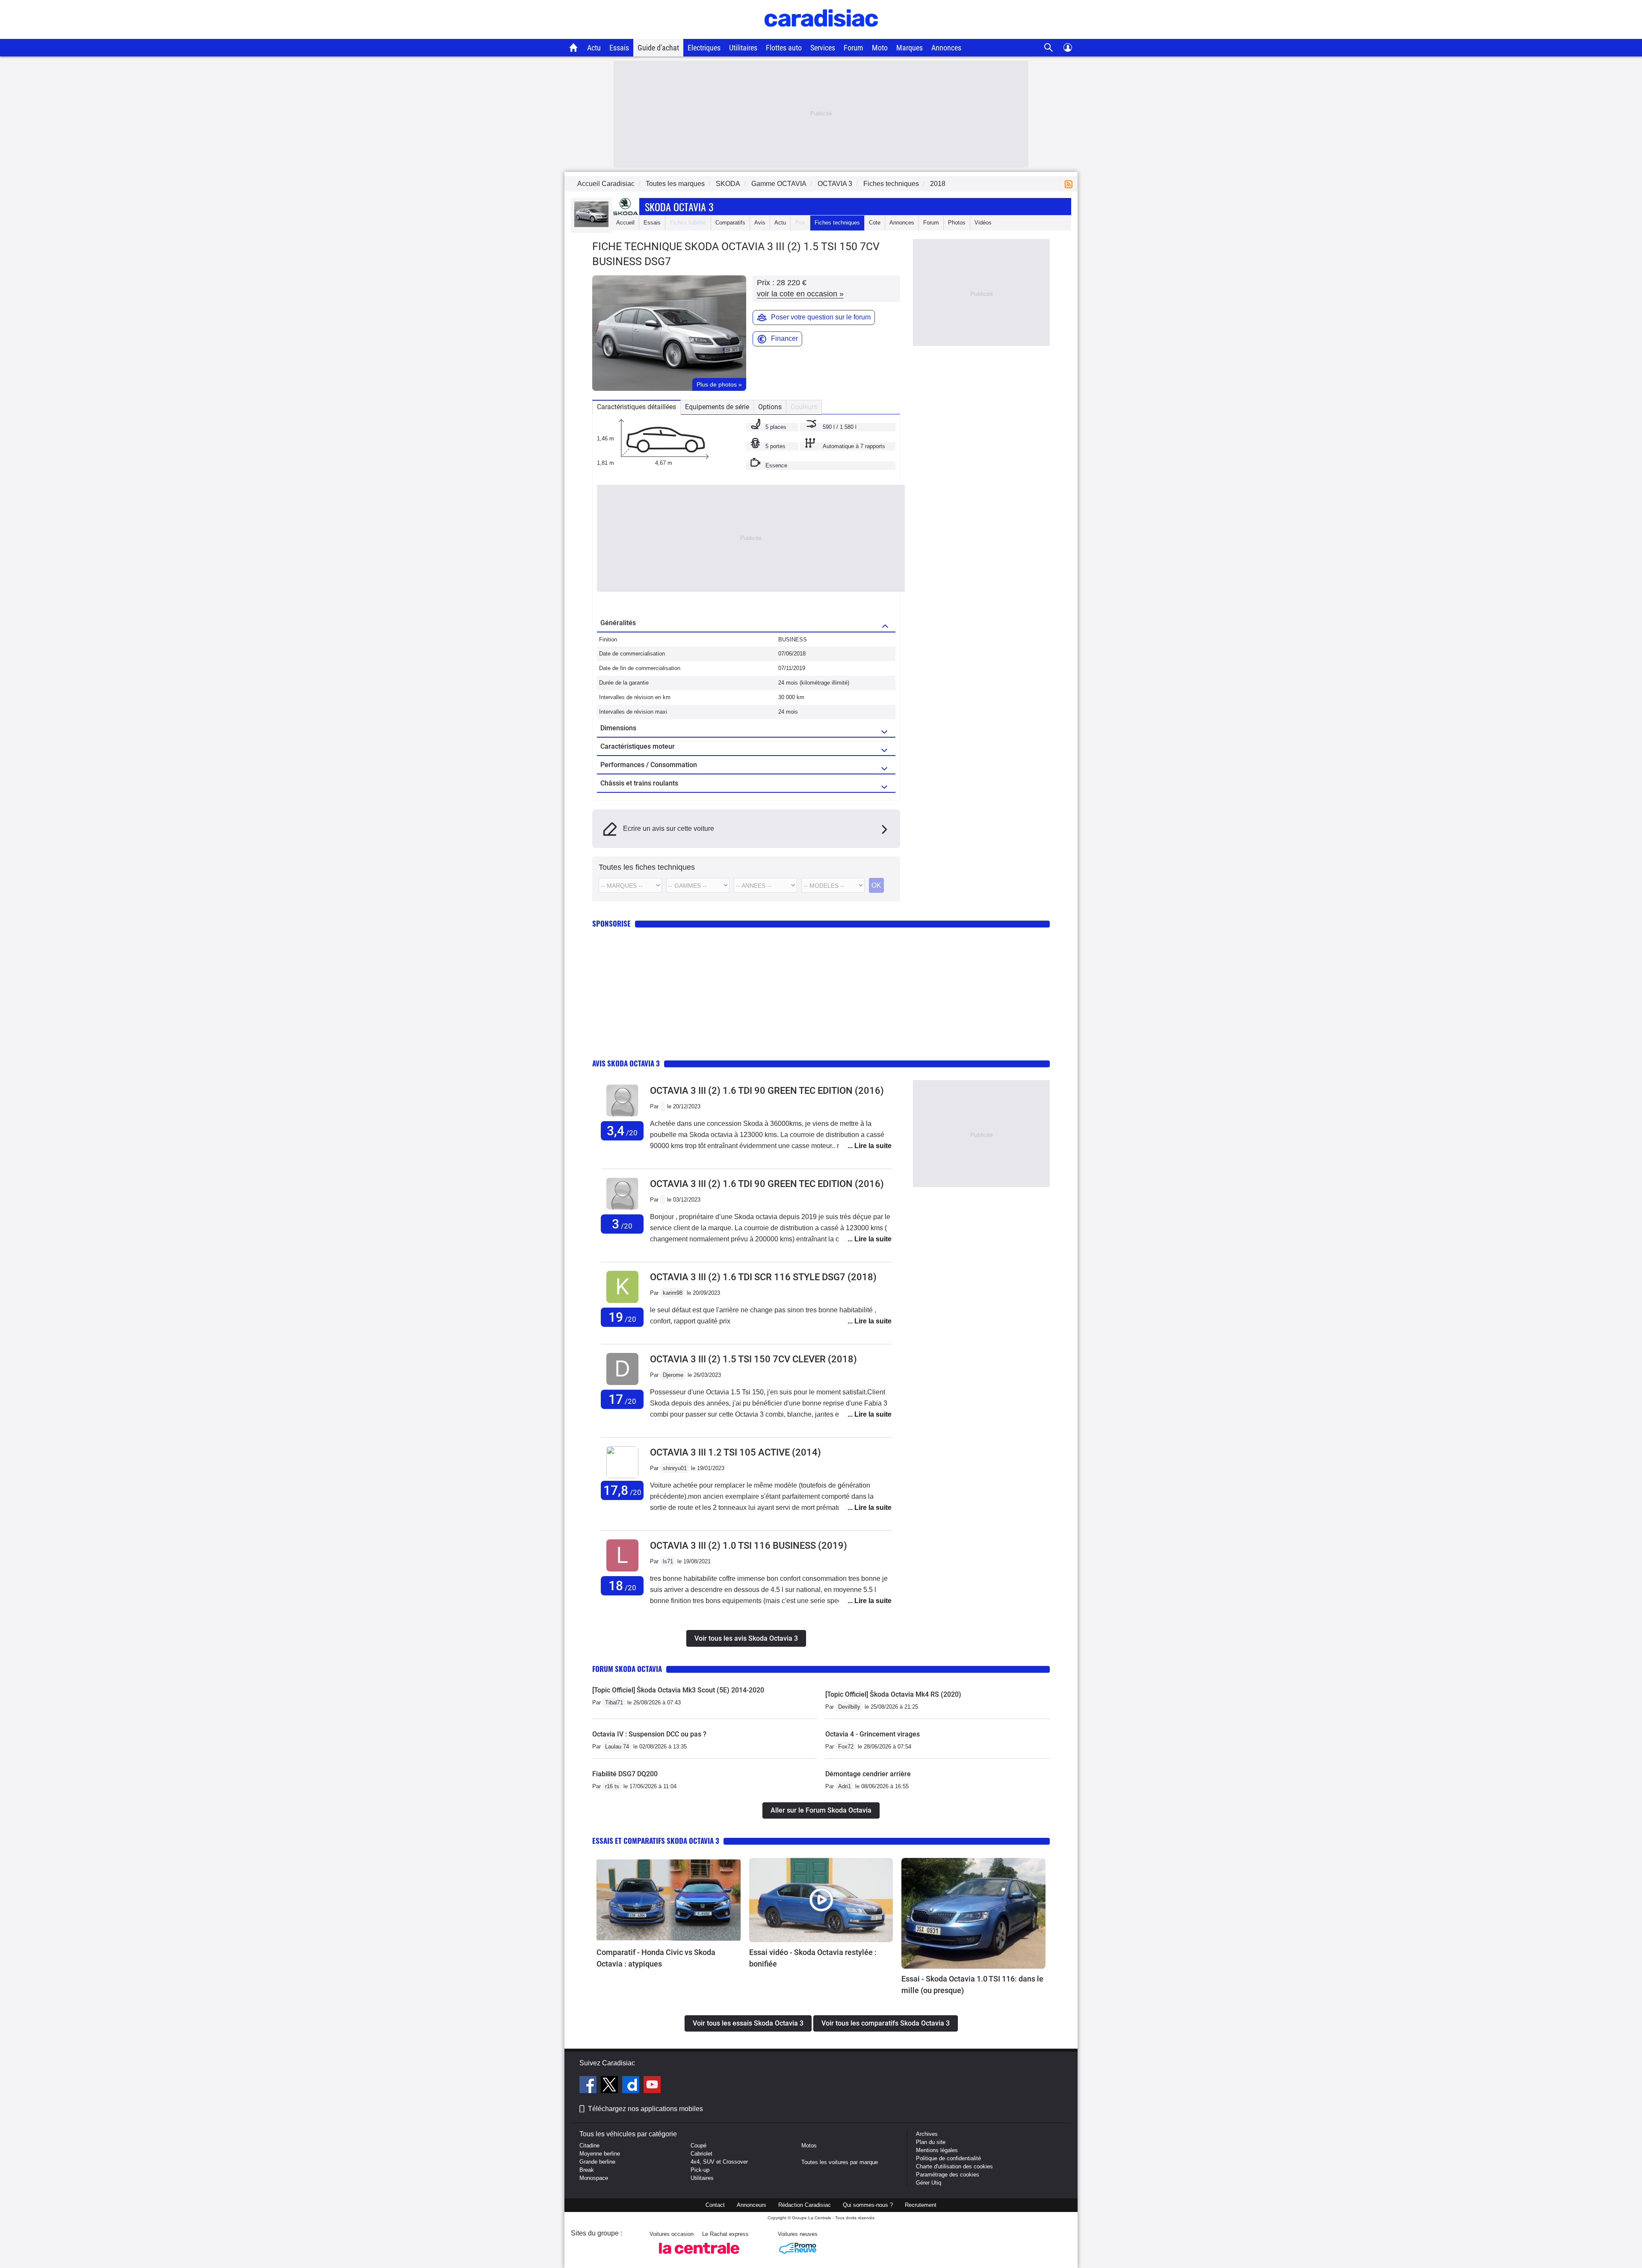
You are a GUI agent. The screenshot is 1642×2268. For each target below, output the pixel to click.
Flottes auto (784, 48)
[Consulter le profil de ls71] (622, 1572)
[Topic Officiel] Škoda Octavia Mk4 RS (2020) (893, 1694)
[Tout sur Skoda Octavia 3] (591, 225)
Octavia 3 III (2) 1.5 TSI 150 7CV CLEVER (753, 1359)
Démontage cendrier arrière (868, 1774)
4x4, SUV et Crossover (719, 2162)
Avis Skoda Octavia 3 (626, 1063)
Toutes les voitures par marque (840, 2162)
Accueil (625, 223)
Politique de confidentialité (948, 2158)
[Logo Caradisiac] (821, 34)
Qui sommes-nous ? (868, 2205)
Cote (875, 223)
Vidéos (983, 223)
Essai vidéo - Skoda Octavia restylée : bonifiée (813, 1958)
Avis (760, 223)
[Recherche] (1049, 48)
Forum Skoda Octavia (627, 1669)
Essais (619, 48)
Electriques (704, 48)
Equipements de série (717, 407)
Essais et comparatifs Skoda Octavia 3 (656, 1841)
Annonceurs (752, 2205)
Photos (957, 223)
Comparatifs (730, 223)
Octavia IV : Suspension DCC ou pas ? (649, 1734)
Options (770, 407)
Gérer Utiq (929, 2183)
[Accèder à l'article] (669, 1900)
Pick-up (700, 2170)
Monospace (594, 2178)
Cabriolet (701, 2154)
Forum (853, 48)
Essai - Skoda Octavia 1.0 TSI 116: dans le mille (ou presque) (972, 1984)
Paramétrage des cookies (948, 2175)
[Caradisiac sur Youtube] (652, 2086)
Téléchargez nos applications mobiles (645, 2109)
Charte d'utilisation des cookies (954, 2166)
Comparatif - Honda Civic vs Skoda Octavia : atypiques (656, 1958)
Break (587, 2170)
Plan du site (931, 2142)
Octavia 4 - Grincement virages (873, 1734)
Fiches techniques (837, 223)
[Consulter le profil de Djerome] (622, 1385)
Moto (880, 48)
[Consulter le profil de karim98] (622, 1303)
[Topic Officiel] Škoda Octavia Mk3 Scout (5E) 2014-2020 (678, 1690)
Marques (910, 48)
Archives (927, 2134)
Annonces (946, 48)
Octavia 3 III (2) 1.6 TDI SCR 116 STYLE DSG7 (763, 1277)
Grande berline (597, 2162)
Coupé (698, 2145)
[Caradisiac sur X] (610, 2086)
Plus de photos (719, 384)
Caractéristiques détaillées (636, 407)
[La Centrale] (699, 2256)
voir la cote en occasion (800, 294)
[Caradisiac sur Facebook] (589, 2086)
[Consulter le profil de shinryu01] (622, 1476)
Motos (809, 2145)
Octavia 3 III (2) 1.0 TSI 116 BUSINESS (749, 1546)
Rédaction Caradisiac (805, 2205)
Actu (594, 48)
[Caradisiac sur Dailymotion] (632, 2086)
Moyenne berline (600, 2154)
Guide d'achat (658, 48)
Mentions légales (937, 2150)
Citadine (589, 2145)
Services (823, 48)
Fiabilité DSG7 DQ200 (625, 1774)
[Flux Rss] (1070, 184)
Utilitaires (743, 48)
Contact (715, 2205)
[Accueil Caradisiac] (574, 47)
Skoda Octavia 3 (679, 207)
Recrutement (921, 2205)
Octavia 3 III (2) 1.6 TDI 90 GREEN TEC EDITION (767, 1091)
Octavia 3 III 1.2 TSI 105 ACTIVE (735, 1452)
